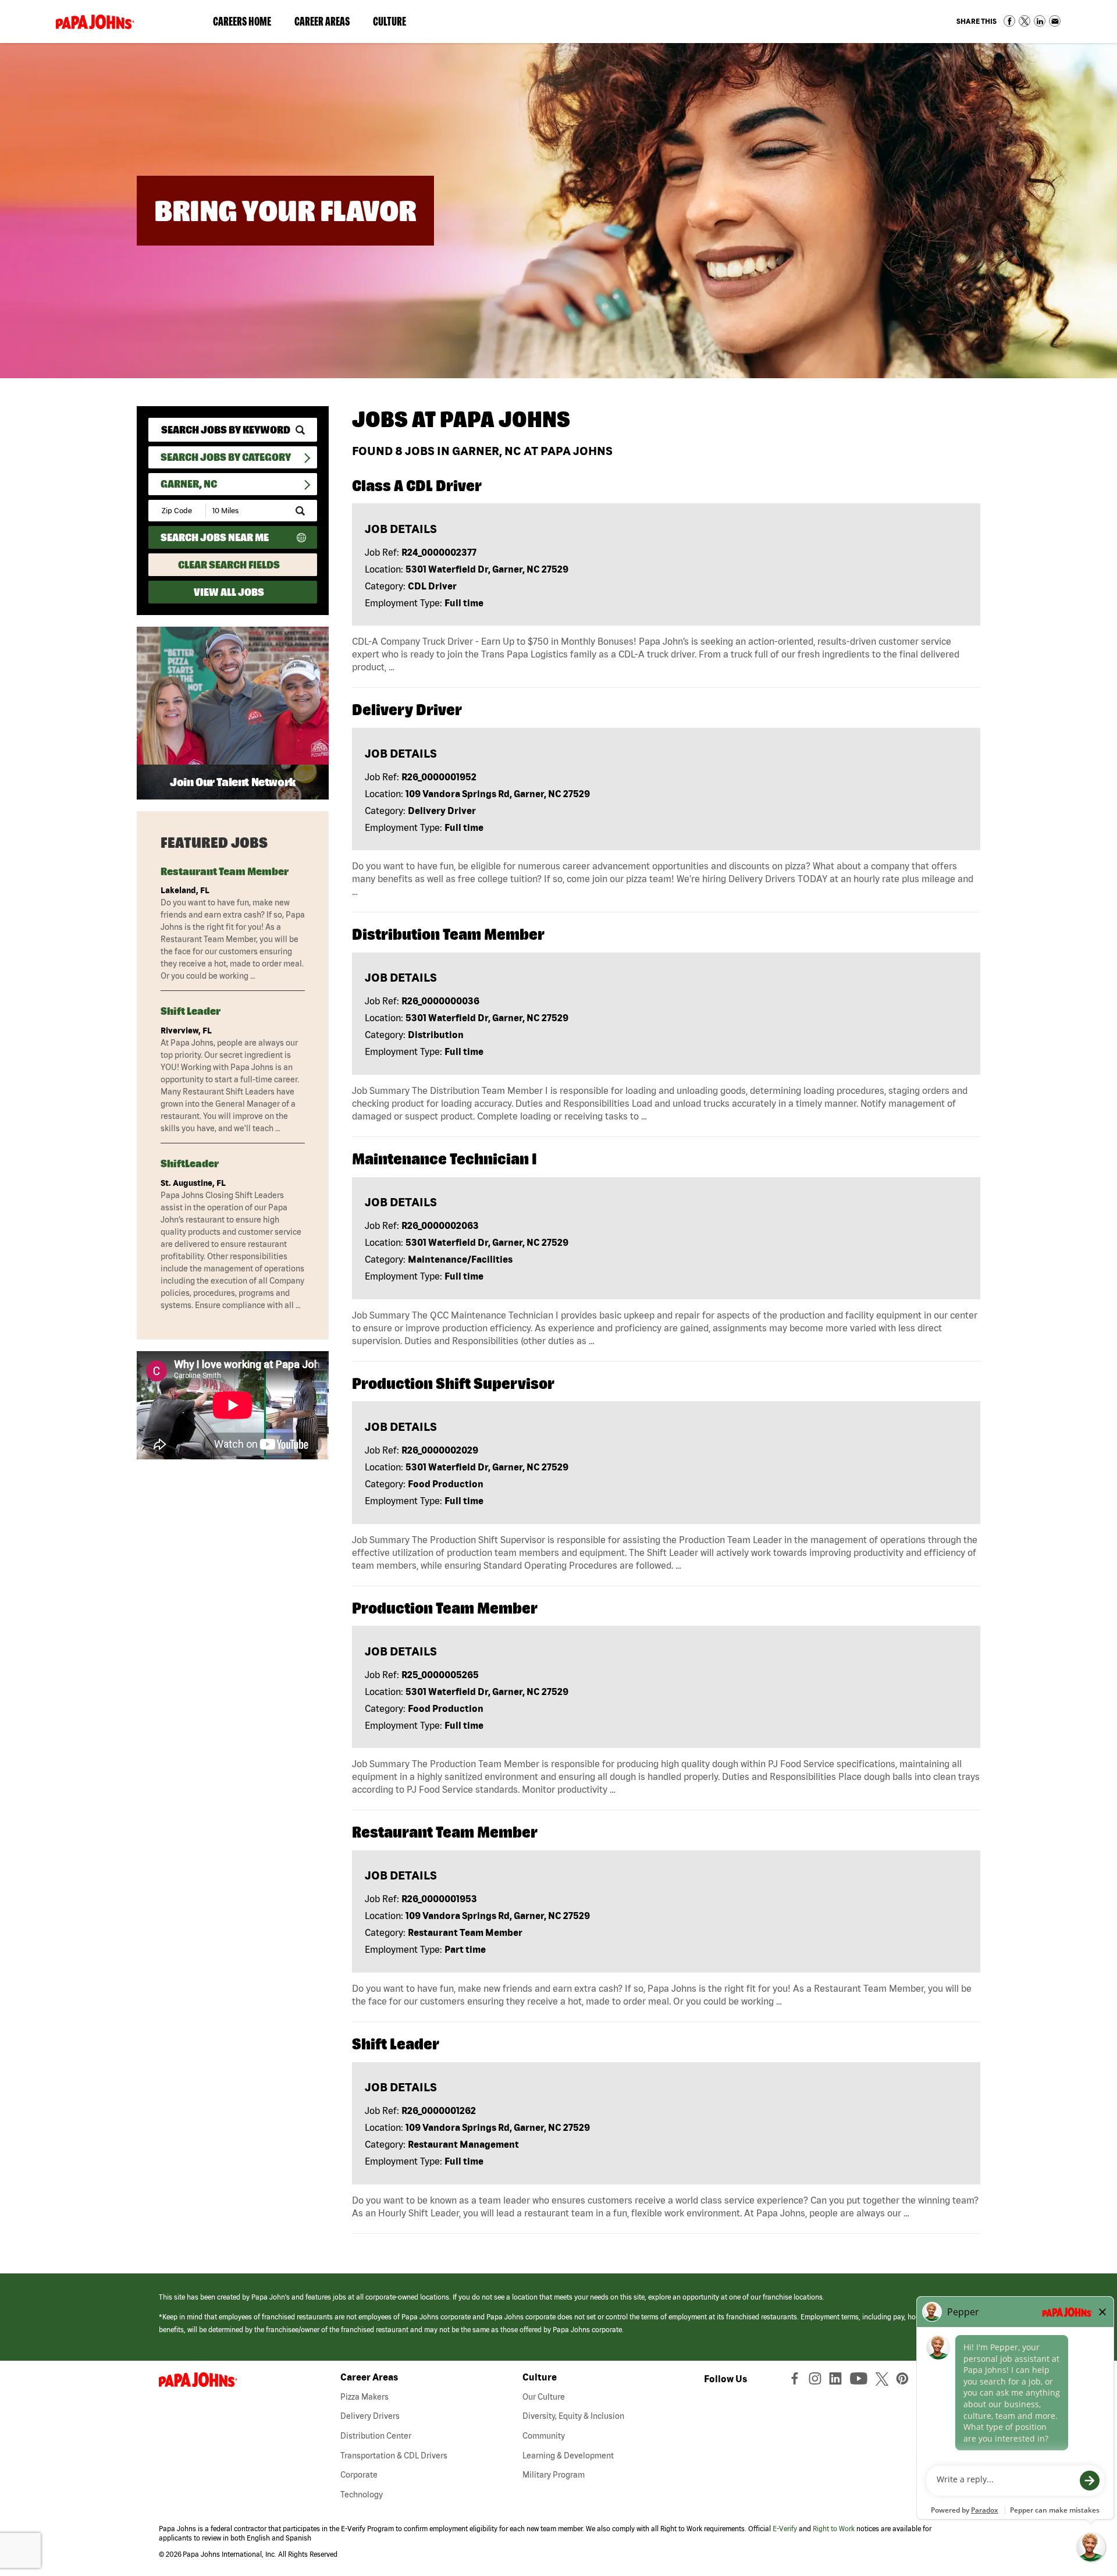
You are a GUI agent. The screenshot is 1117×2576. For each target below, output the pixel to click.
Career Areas (328, 24)
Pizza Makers (364, 2397)
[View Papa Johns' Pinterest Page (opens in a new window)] (905, 2381)
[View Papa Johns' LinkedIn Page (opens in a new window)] (838, 2381)
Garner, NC (189, 484)
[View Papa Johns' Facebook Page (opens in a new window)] (796, 2381)
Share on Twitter (1024, 21)
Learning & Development (568, 2456)
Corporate (359, 2475)
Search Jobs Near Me (215, 537)
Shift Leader (191, 1011)
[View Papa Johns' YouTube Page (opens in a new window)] (862, 2381)
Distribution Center (376, 2436)
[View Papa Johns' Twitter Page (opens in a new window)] (883, 2381)
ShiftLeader (190, 1163)
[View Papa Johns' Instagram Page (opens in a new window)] (817, 2381)
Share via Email (1055, 21)
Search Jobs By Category (226, 457)
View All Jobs (229, 592)
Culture (395, 24)
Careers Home (242, 21)
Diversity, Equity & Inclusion (573, 2416)
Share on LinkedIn (1040, 21)
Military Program (554, 2475)
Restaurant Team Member (225, 871)
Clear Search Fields (229, 565)
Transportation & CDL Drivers (394, 2456)
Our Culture (544, 2397)
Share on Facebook (1009, 21)
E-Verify (785, 2529)
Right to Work (834, 2529)
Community (544, 2436)
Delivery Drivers (370, 2416)
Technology (362, 2495)
